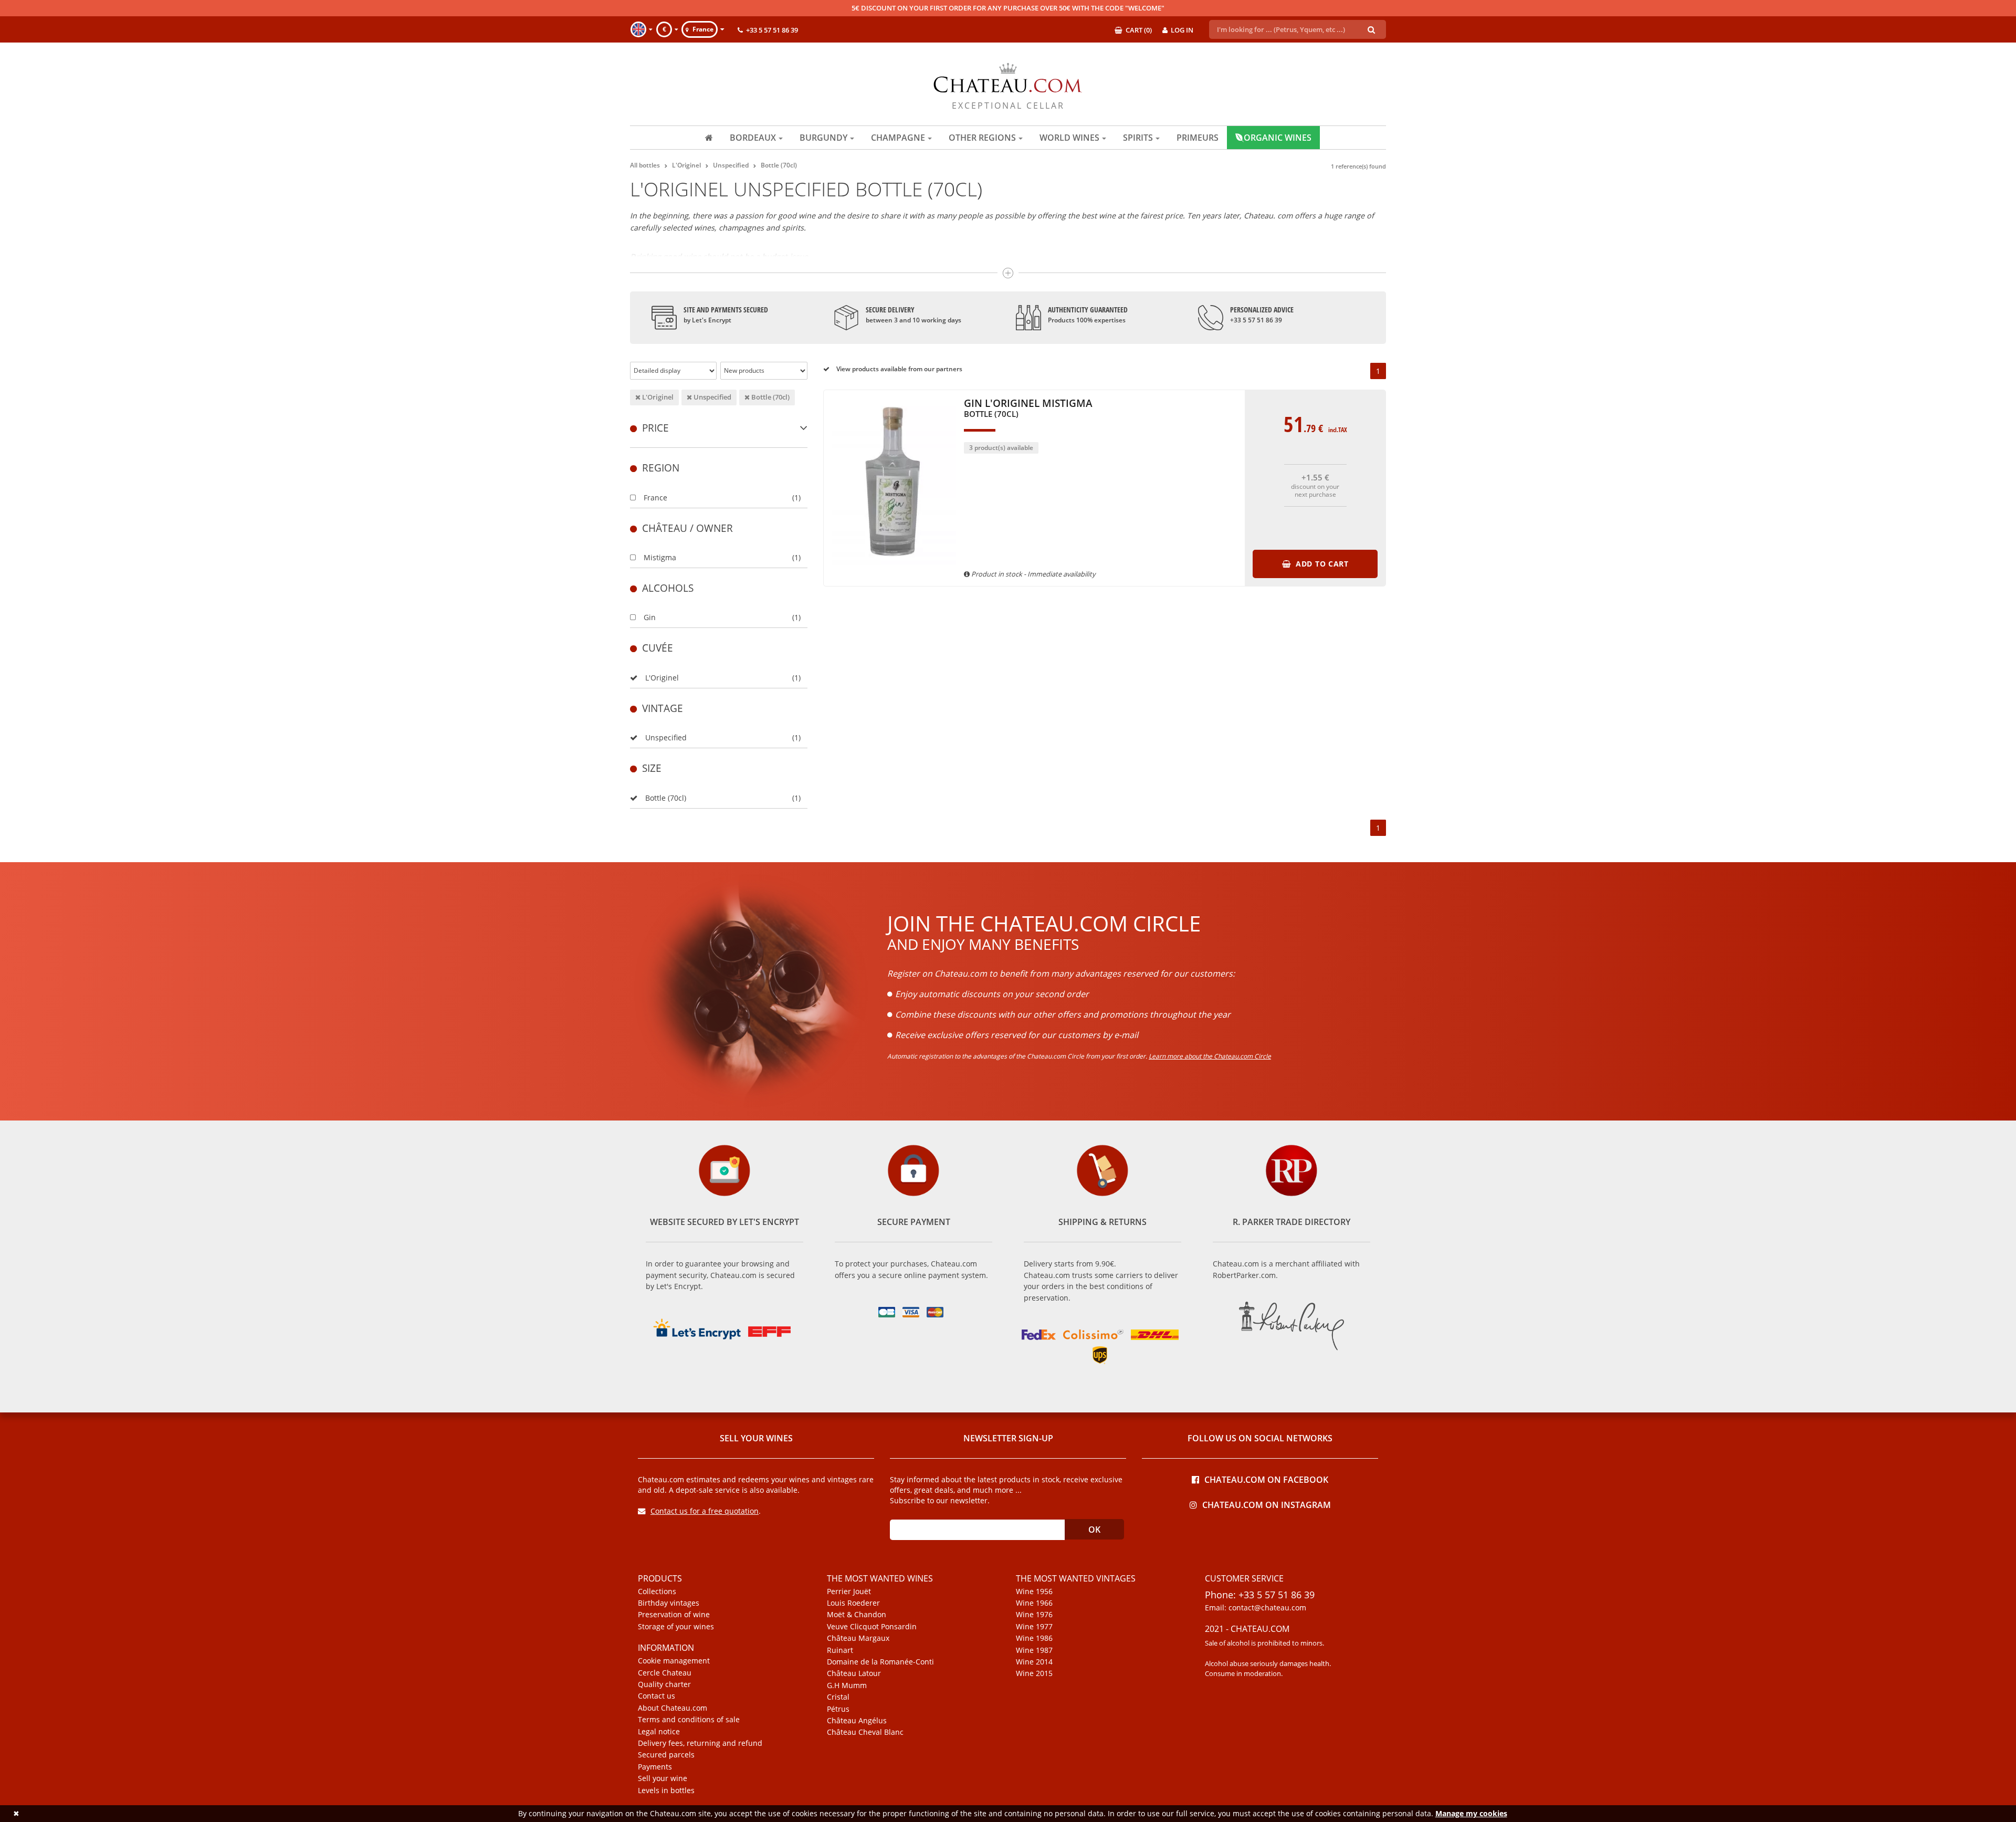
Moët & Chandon (857, 1615)
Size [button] (652, 768)
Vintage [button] (663, 708)
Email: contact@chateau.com (1256, 1608)
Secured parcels (666, 1755)
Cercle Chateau (665, 1673)
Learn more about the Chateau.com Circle (1210, 1056)
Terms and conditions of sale (689, 1720)
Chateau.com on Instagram (1267, 1504)
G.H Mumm (847, 1685)
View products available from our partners (899, 369)
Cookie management (674, 1661)
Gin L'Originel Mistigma (1028, 409)
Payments (655, 1767)
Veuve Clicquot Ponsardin (872, 1627)
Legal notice (659, 1732)
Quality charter (664, 1684)
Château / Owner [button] (687, 528)
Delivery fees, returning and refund (700, 1743)
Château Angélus (857, 1721)
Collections (657, 1591)
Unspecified (712, 397)
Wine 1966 (1034, 1603)
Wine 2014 (1034, 1662)
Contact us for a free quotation (705, 1511)
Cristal (838, 1697)
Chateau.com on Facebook (1266, 1479)
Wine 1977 (1034, 1627)
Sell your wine (663, 1778)
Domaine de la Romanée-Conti (880, 1662)
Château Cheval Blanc (865, 1732)
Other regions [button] (982, 138)
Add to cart (1321, 564)
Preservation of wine (674, 1615)
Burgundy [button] (823, 138)
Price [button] (655, 428)
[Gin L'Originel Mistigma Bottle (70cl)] (894, 570)
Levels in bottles (666, 1790)
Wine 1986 (1034, 1638)
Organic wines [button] (1278, 138)
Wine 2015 (1034, 1673)
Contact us (657, 1696)
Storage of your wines (676, 1627)
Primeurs (1198, 138)
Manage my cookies (1471, 1813)
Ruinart (840, 1650)
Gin (650, 617)
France (655, 498)
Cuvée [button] (658, 648)
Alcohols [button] (668, 588)
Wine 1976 (1034, 1615)
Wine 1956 (1034, 1591)
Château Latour (854, 1673)
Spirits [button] (1138, 138)
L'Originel (657, 397)
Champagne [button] (898, 138)
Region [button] (661, 468)
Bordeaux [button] (753, 138)
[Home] (709, 138)
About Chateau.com (673, 1708)
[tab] (719, 428)
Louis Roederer (853, 1603)
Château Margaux (858, 1638)
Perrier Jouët (849, 1591)
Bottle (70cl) (770, 397)
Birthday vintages (669, 1603)
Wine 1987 (1034, 1650)
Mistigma (660, 557)
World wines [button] (1069, 138)
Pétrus (838, 1709)
